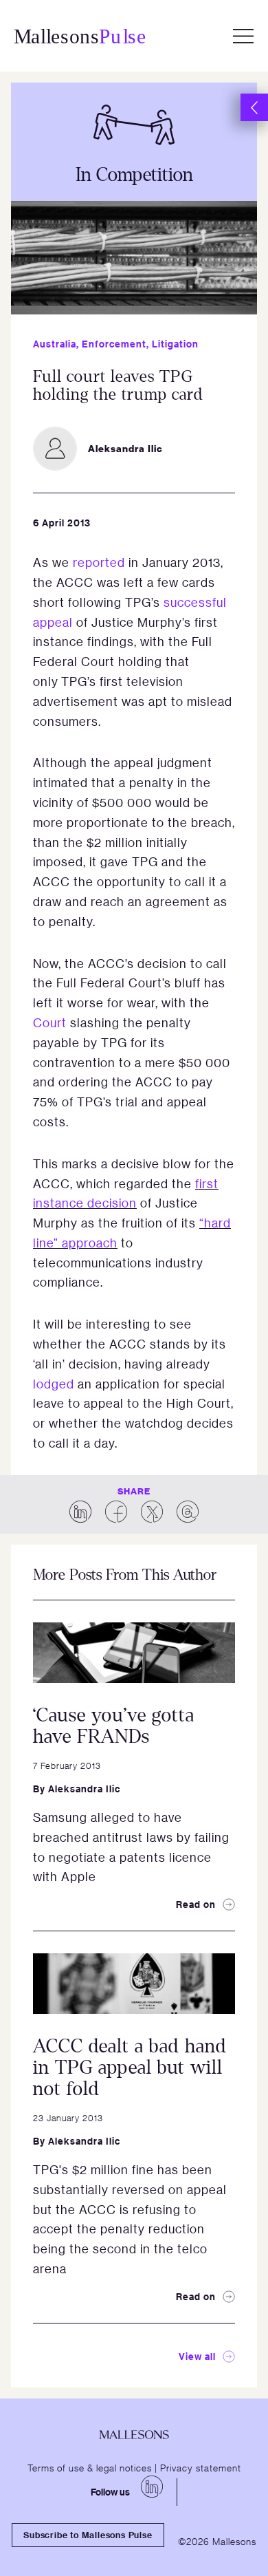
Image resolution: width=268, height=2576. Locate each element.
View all (197, 2356)
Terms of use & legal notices (90, 2467)
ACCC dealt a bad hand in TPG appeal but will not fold (130, 2068)
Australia (55, 344)
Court (50, 1022)
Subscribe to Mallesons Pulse (88, 2535)
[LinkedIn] (152, 2487)
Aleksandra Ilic (84, 1789)
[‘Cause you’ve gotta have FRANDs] (134, 1653)
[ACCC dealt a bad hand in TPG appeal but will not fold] (134, 1984)
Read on (196, 1904)
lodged (54, 1384)
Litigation (175, 344)
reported (99, 562)
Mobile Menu (243, 36)
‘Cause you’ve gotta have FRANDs (114, 1726)
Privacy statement (201, 2467)
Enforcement (114, 344)
